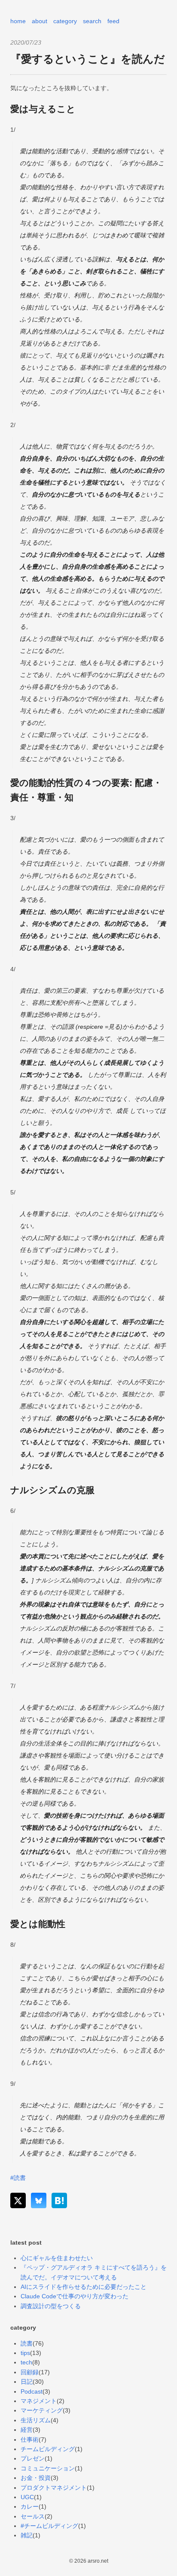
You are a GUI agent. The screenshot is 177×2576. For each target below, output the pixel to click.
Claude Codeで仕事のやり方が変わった (75, 2296)
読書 (27, 2343)
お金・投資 (36, 2478)
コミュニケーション (48, 2468)
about (40, 21)
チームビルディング (48, 2449)
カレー (30, 2506)
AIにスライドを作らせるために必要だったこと (84, 2287)
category (65, 21)
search (92, 21)
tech (26, 2362)
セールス (33, 2516)
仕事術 (30, 2440)
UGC (27, 2497)
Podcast (32, 2391)
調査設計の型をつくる (51, 2306)
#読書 (18, 2178)
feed (113, 21)
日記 (27, 2382)
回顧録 (30, 2372)
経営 (27, 2430)
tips (25, 2353)
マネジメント (39, 2401)
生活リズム (36, 2420)
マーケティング (42, 2410)
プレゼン (33, 2458)
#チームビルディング (49, 2526)
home (18, 21)
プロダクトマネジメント (54, 2488)
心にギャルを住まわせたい (57, 2258)
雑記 (27, 2535)
